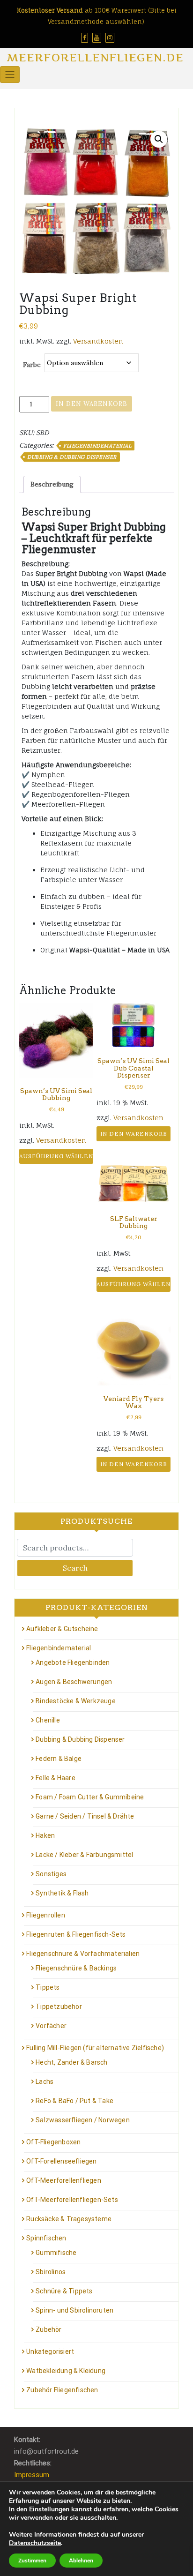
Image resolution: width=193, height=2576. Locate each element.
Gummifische (56, 2253)
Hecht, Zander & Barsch (71, 2062)
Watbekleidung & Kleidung (66, 2371)
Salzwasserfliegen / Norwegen (83, 2120)
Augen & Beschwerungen (74, 1682)
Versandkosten (98, 341)
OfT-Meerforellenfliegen (64, 2180)
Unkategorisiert (50, 2351)
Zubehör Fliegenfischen (62, 2390)
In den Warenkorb (92, 404)
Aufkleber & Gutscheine (62, 1629)
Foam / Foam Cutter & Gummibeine (90, 1797)
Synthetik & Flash (62, 1893)
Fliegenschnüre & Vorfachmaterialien (83, 1954)
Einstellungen (49, 2509)
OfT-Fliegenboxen (53, 2142)
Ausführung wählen (56, 1156)
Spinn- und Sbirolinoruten (74, 2310)
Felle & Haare (56, 1778)
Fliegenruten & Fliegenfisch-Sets (76, 1934)
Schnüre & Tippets (64, 2291)
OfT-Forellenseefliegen (61, 2161)
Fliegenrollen (46, 1915)
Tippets (48, 1987)
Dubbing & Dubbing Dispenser (72, 457)
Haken (45, 1835)
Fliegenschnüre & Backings (76, 1968)
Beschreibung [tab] (52, 484)
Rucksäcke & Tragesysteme (69, 2219)
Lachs (45, 2082)
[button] (159, 139)
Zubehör (48, 2329)
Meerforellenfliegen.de (95, 57)
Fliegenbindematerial (97, 446)
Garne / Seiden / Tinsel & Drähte (85, 1816)
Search (75, 1568)
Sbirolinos (51, 2272)
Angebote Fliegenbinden (73, 1662)
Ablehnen (81, 2561)
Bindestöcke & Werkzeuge (76, 1701)
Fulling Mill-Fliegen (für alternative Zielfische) (95, 2048)
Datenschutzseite (35, 2543)
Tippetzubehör (59, 2007)
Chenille (48, 1720)
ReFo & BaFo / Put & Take (74, 2101)
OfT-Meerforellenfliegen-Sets (72, 2200)
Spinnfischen (46, 2238)
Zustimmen (32, 2561)
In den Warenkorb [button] (134, 1134)
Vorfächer (51, 2026)
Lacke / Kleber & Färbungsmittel (84, 1855)
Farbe (32, 365)
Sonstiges (51, 1874)
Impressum (32, 2475)
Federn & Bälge (59, 1759)
